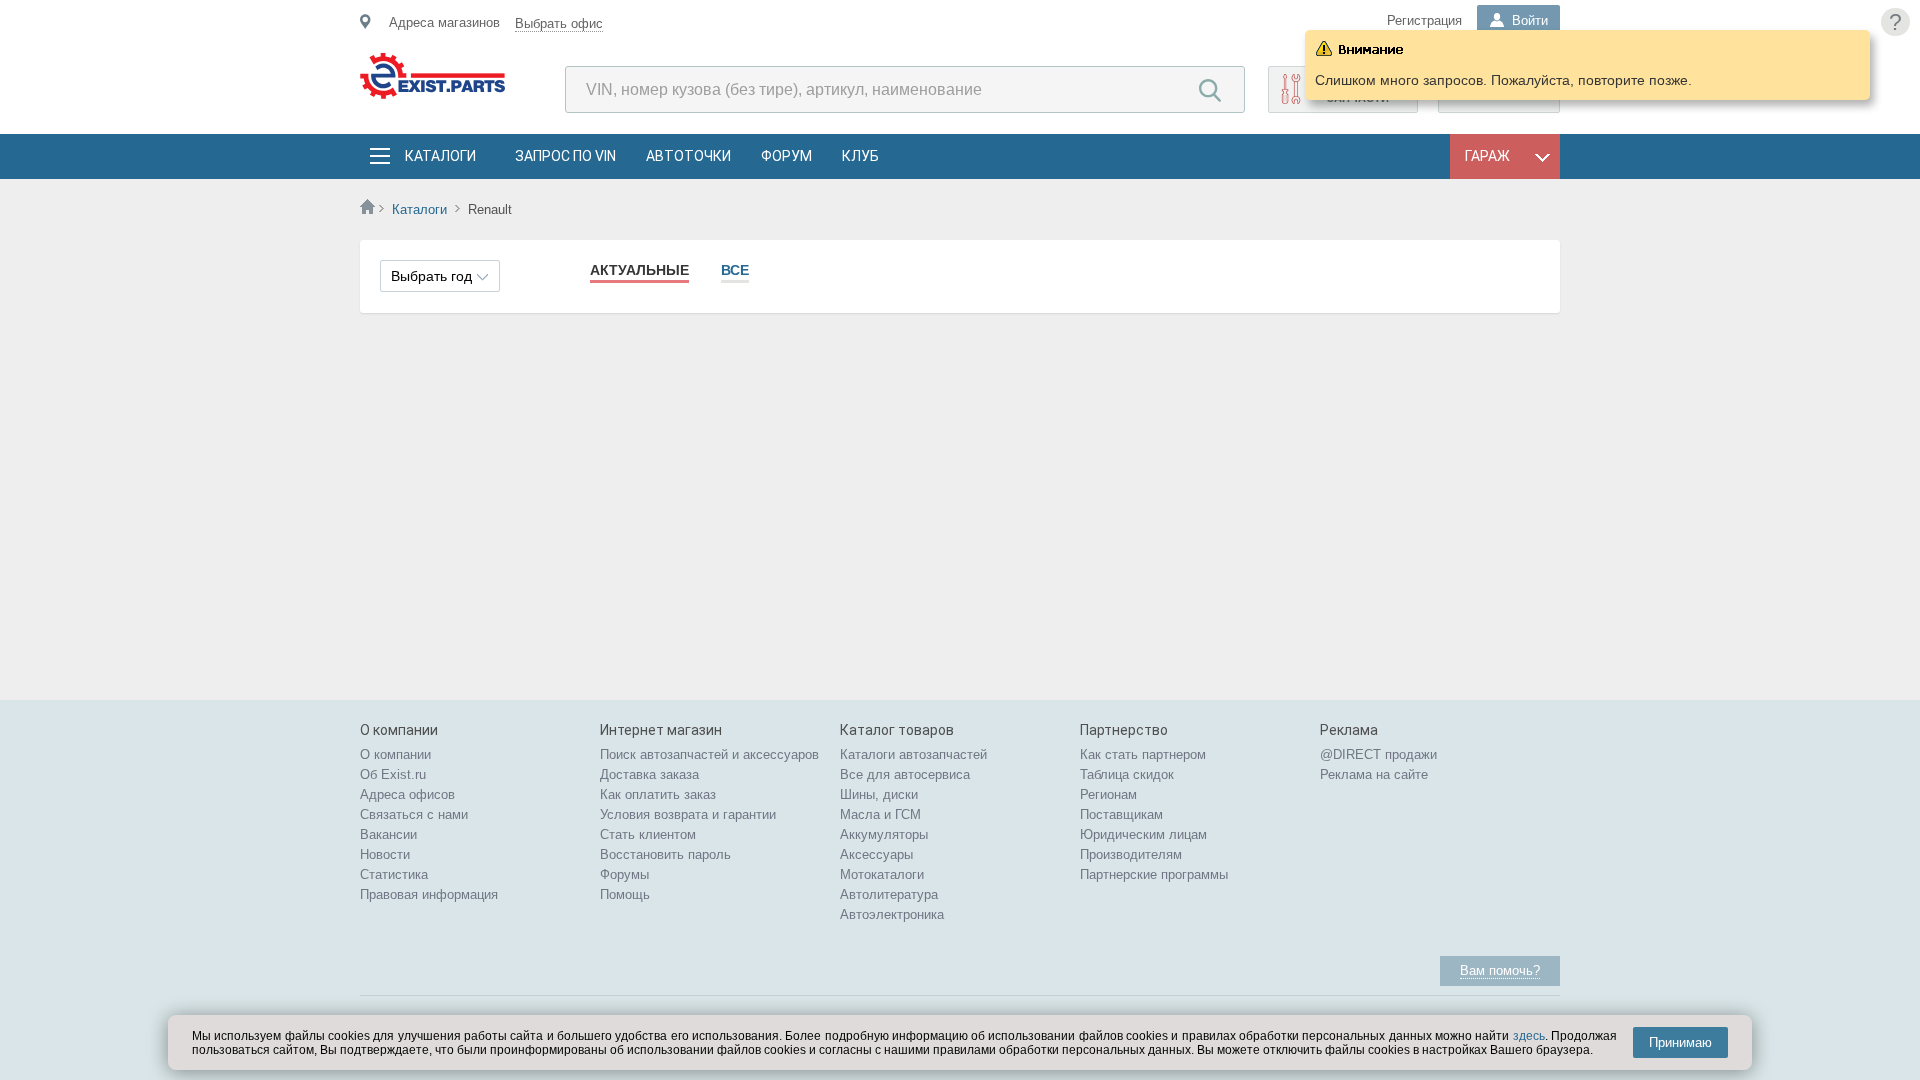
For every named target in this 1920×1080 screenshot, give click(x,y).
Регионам (1108, 794)
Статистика (394, 874)
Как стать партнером (1143, 754)
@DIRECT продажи (1378, 754)
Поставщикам (1121, 814)
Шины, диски (879, 794)
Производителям (1131, 854)
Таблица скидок (1127, 774)
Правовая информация (429, 894)
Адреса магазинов (444, 22)
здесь (1529, 1036)
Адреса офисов (407, 794)
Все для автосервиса (905, 774)
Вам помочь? (1500, 970)
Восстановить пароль (665, 854)
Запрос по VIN (565, 156)
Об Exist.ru (393, 774)
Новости (385, 854)
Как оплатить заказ (658, 794)
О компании (395, 754)
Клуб (860, 156)
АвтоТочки (688, 156)
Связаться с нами (414, 814)
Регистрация (1424, 20)
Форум (786, 156)
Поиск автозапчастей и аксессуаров (709, 754)
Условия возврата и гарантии (688, 814)
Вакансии (388, 834)
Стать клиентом (648, 834)
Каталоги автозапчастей (913, 754)
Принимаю (1680, 1042)
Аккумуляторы (884, 834)
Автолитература (889, 894)
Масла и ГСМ (880, 814)
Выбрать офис (559, 23)
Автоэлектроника (892, 914)
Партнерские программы (1154, 874)
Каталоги (440, 156)
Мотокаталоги (882, 874)
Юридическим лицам (1143, 834)
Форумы (624, 874)
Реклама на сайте (1374, 774)
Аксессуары (876, 854)
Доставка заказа (649, 774)
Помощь (625, 894)
